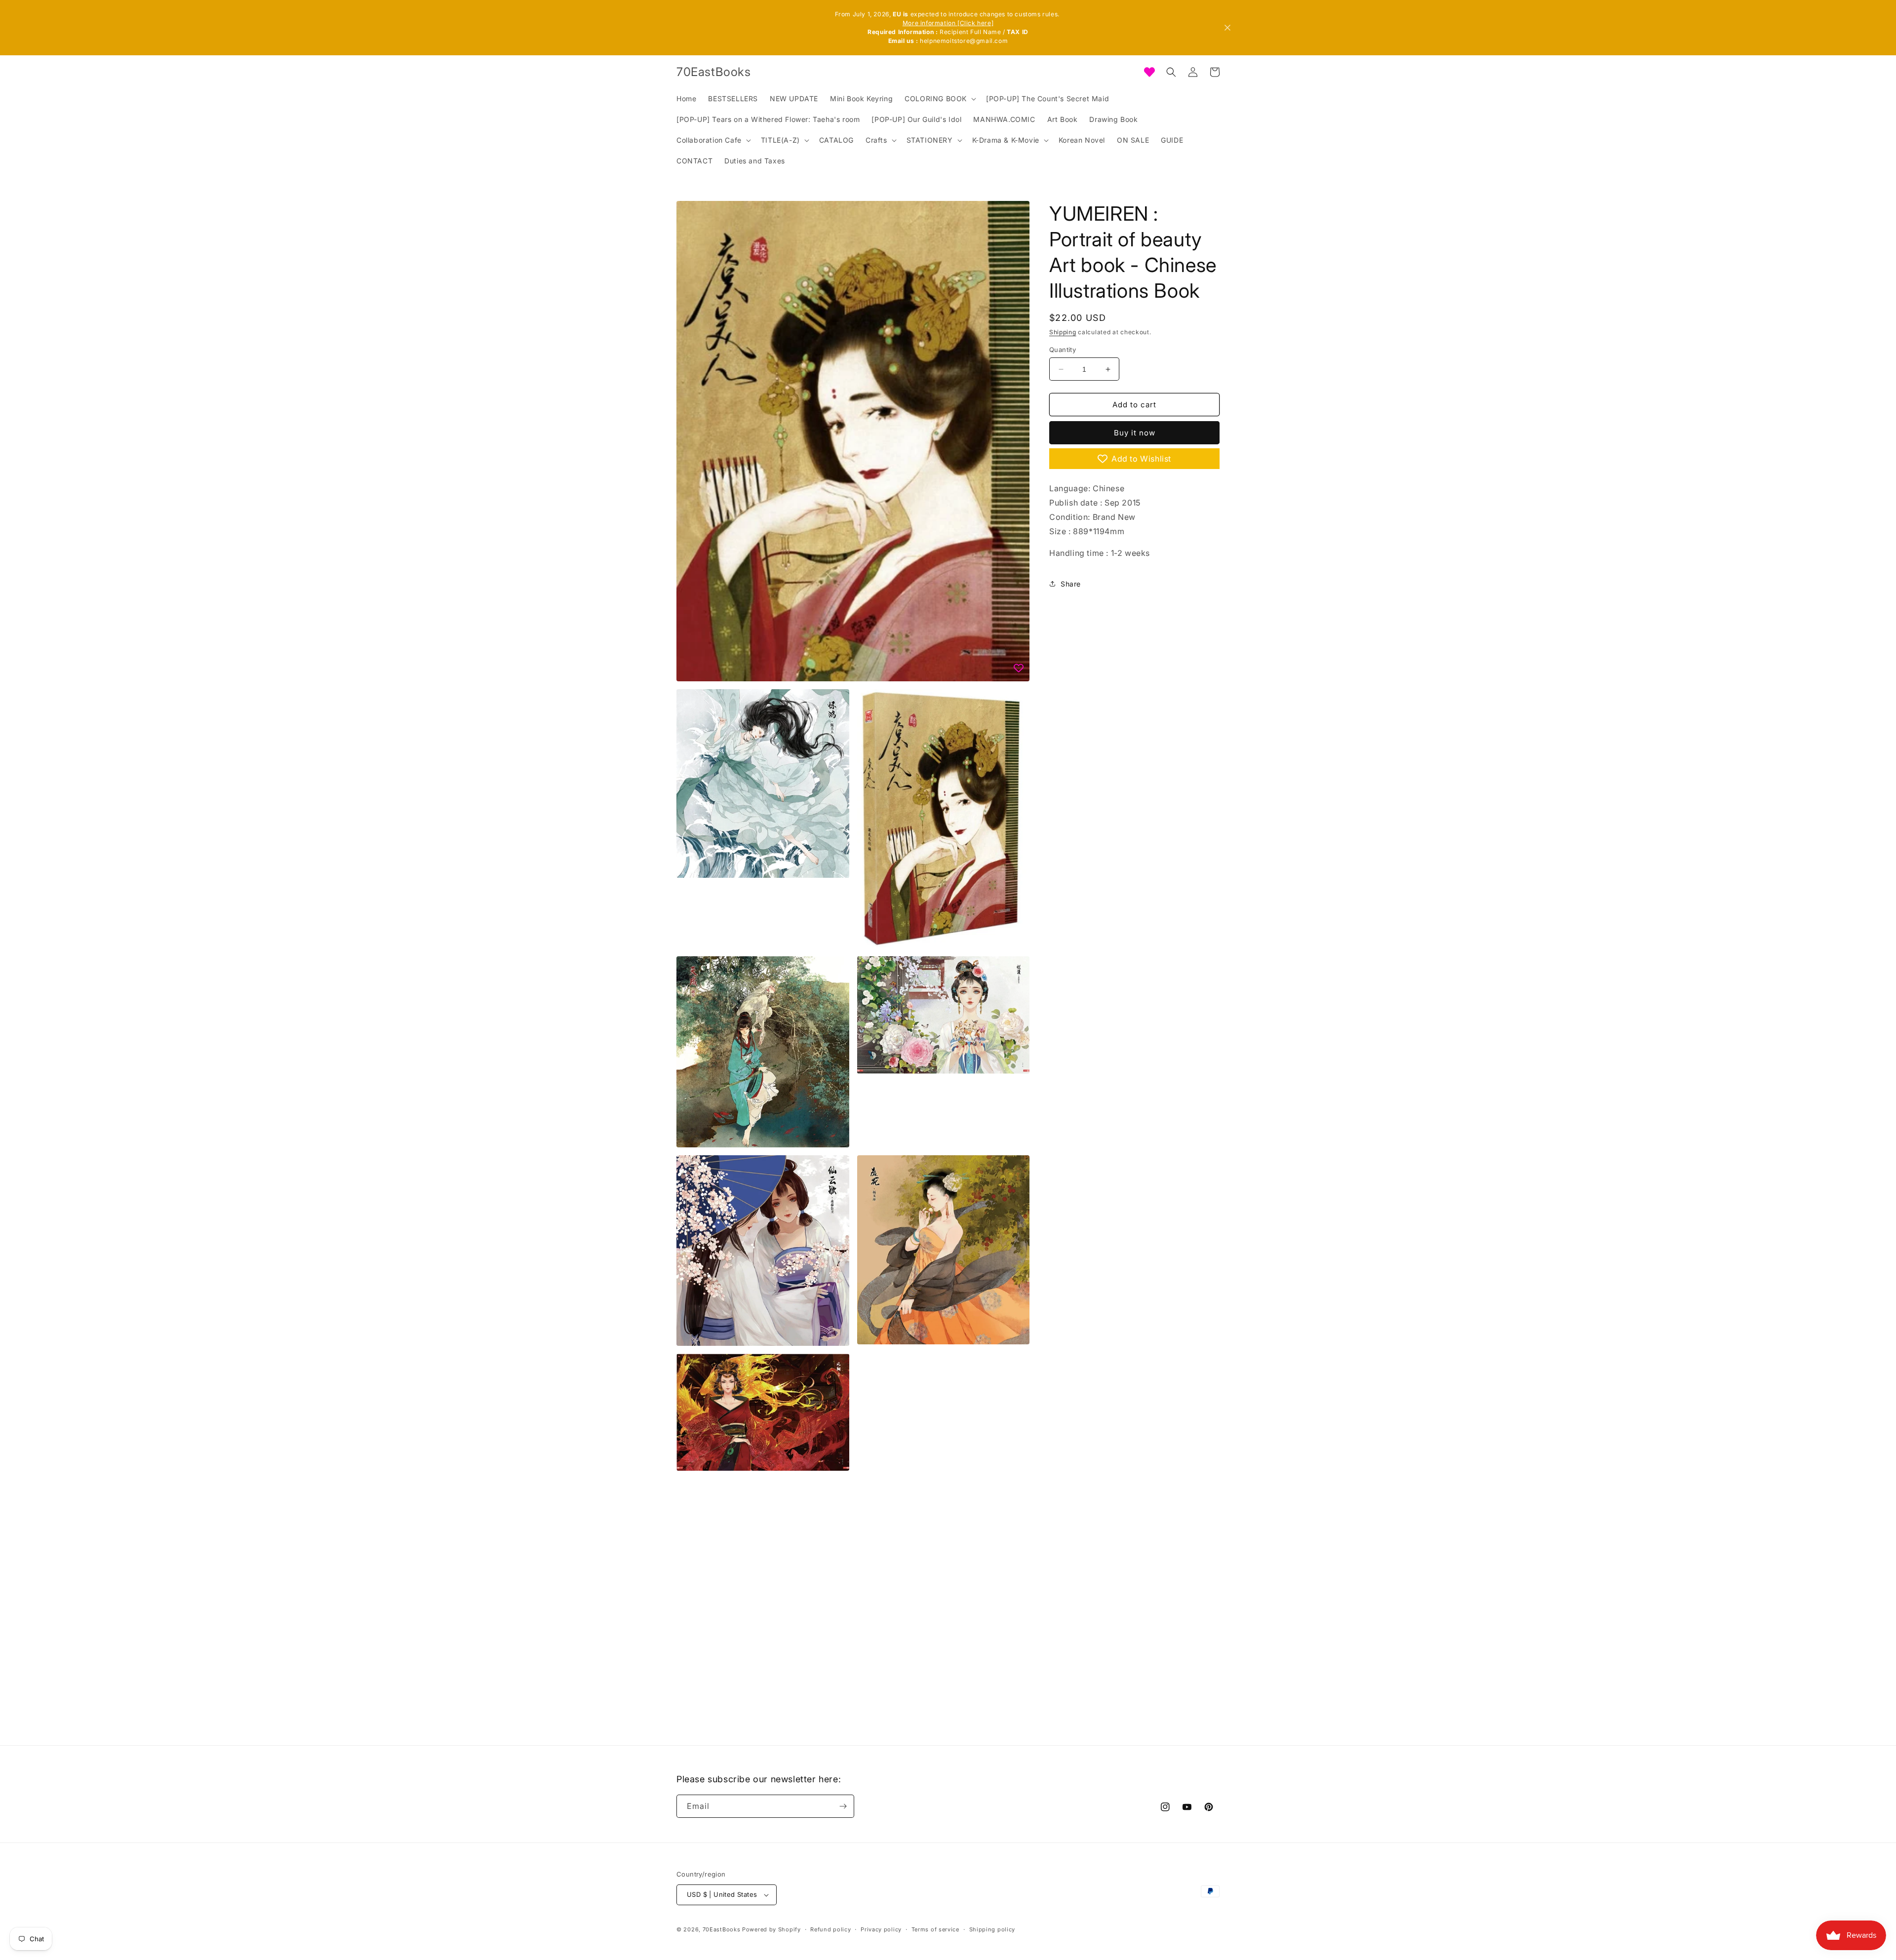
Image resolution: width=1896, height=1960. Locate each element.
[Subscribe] (843, 1806)
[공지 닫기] (1227, 28)
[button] (939, 99)
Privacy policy (881, 1929)
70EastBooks (722, 1929)
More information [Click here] (948, 23)
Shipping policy (992, 1929)
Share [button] (1071, 584)
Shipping (1063, 332)
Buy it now (1135, 433)
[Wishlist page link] (1149, 72)
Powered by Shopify (771, 1929)
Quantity (1063, 350)
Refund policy (830, 1929)
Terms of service (935, 1929)
